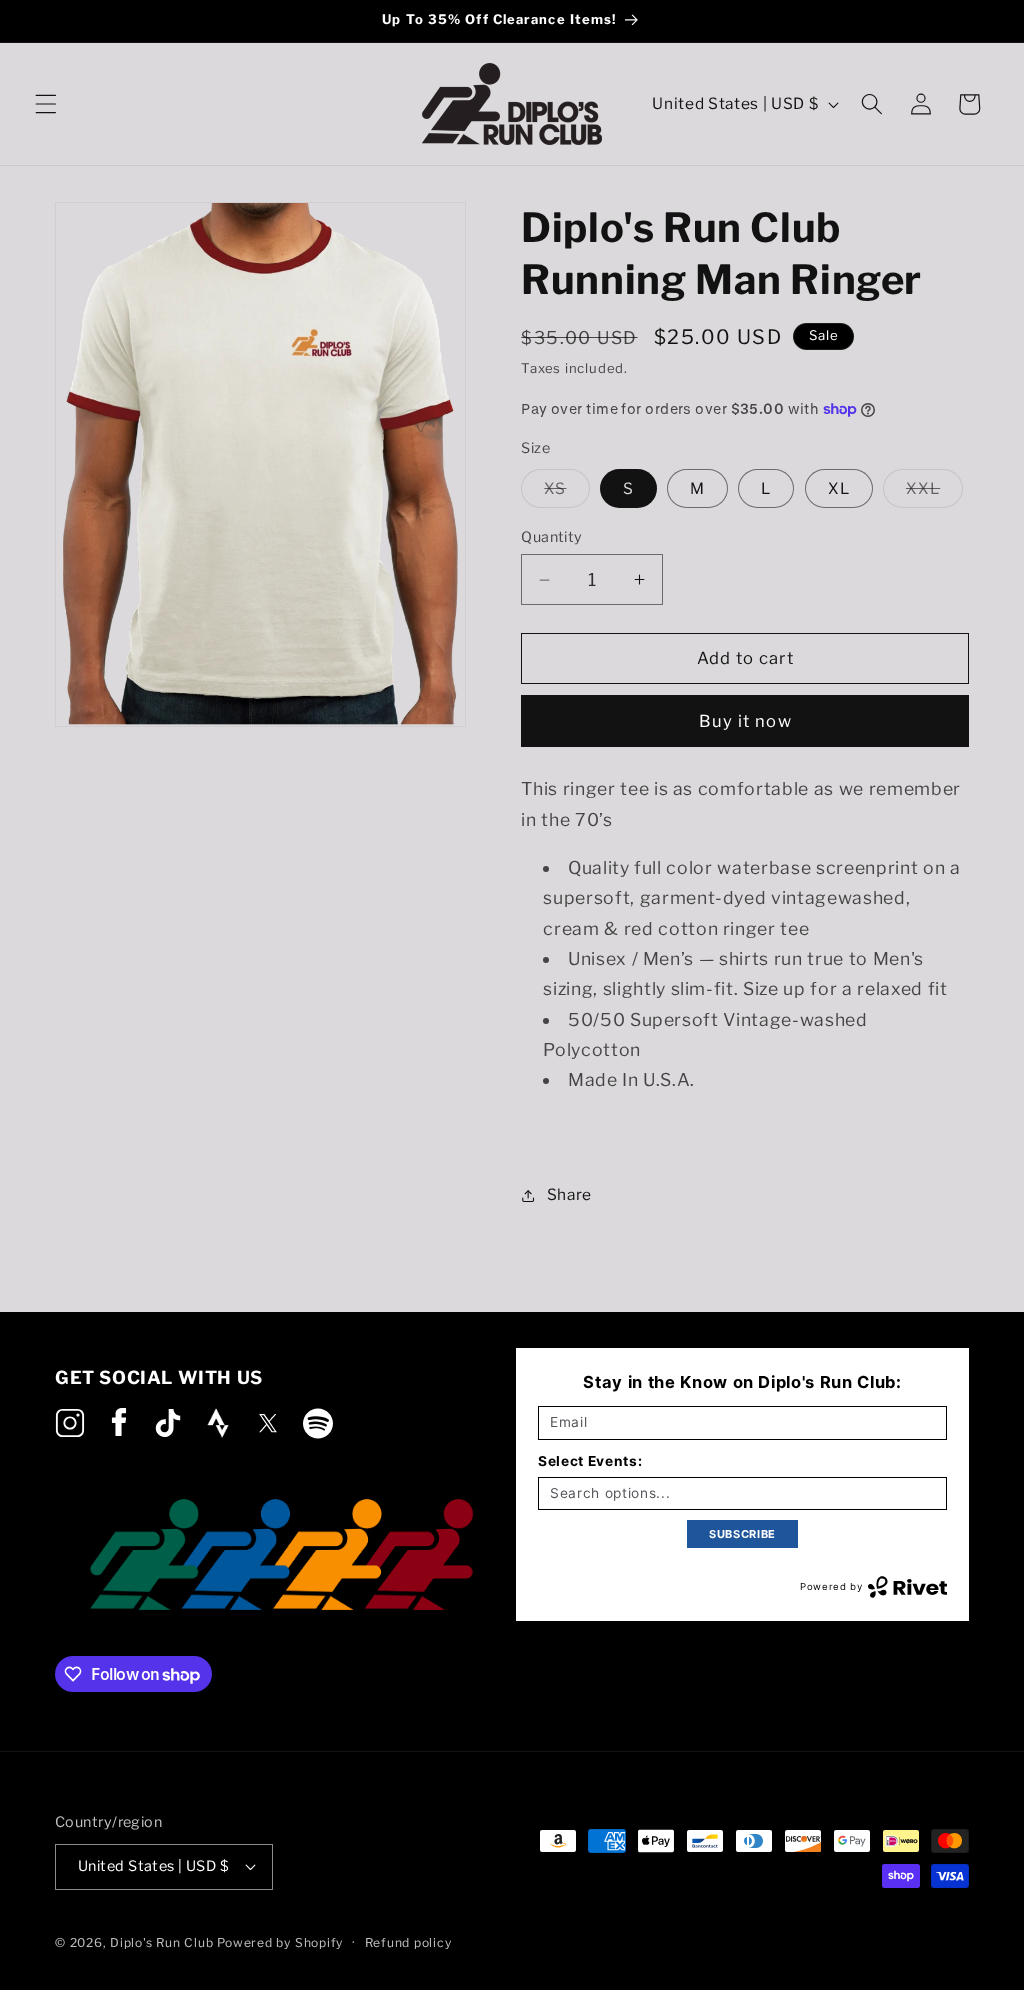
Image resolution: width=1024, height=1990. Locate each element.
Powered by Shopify (280, 1942)
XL (839, 488)
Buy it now (745, 721)
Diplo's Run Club (163, 1942)
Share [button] (569, 1194)
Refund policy (408, 1942)
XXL (934, 493)
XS (566, 493)
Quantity (552, 537)
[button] (46, 104)
